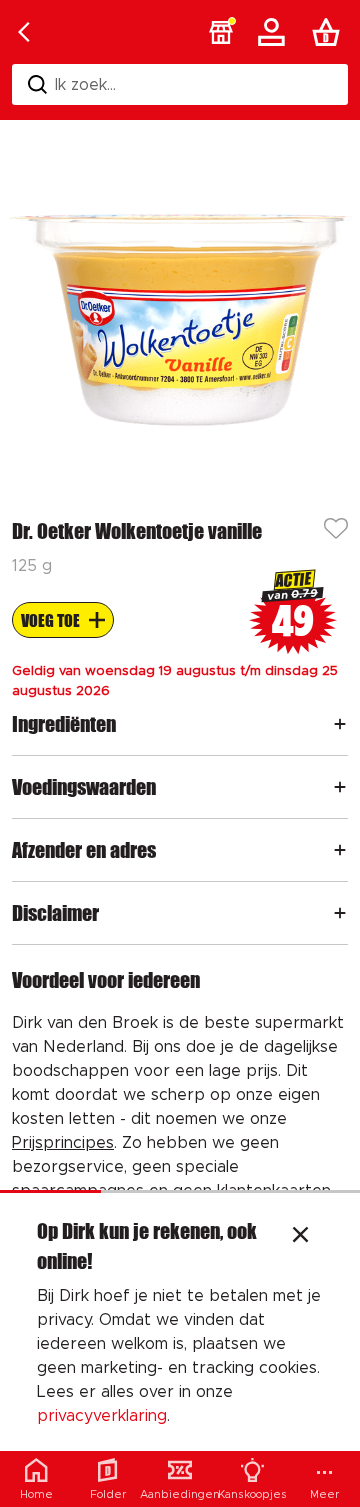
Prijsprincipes (63, 1143)
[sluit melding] (300, 1237)
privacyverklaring (102, 1416)
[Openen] (340, 724)
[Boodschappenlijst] (330, 32)
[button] (221, 32)
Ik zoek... (85, 85)
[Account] (275, 32)
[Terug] (24, 32)
